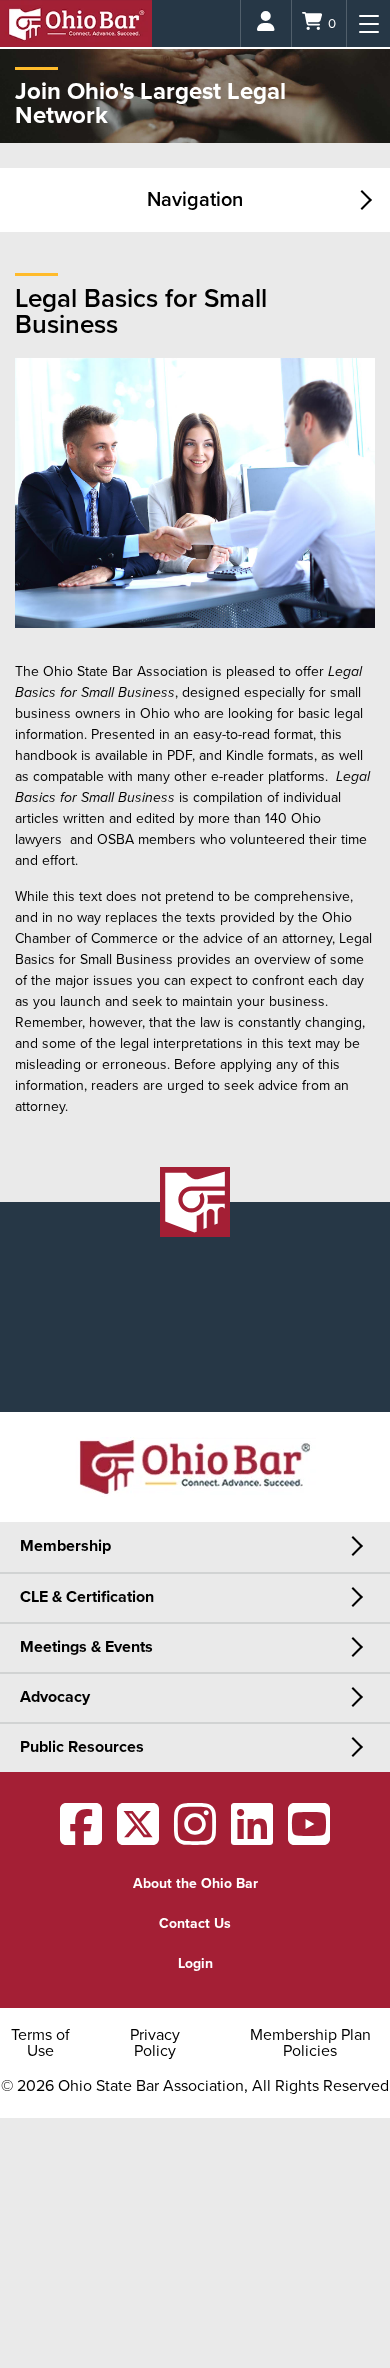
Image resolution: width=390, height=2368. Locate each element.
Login (195, 1963)
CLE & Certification (87, 1597)
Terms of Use (40, 2043)
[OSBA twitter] (138, 1837)
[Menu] (368, 23)
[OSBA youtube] (309, 1837)
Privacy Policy (155, 2043)
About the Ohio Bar (195, 1883)
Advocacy (55, 1697)
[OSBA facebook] (81, 1837)
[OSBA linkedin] (252, 1837)
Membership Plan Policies (310, 2043)
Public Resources (82, 1747)
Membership (65, 1546)
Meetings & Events (86, 1647)
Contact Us (195, 1923)
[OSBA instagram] (195, 1837)
